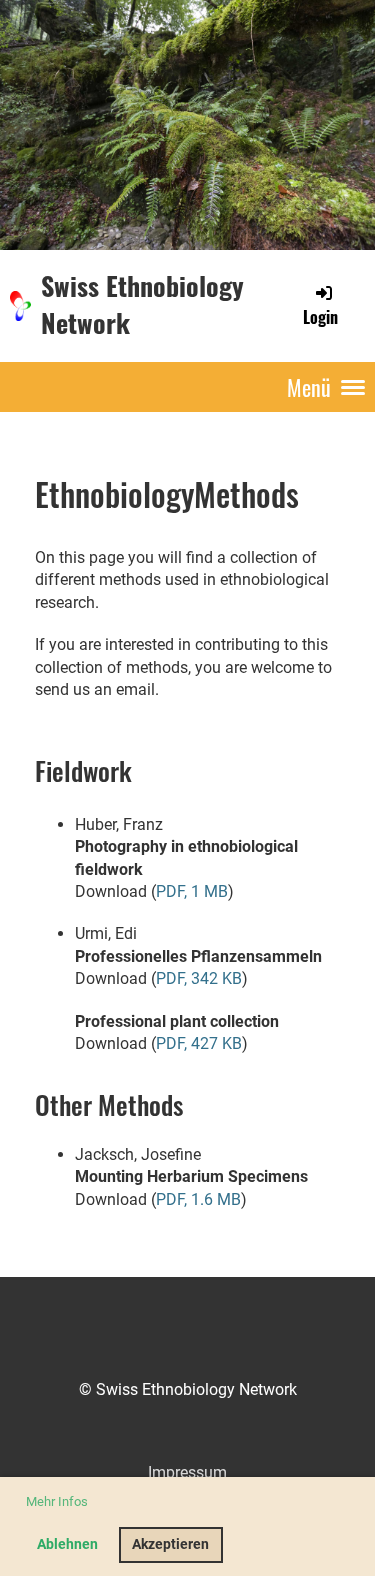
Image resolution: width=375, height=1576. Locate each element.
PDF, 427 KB (199, 1043)
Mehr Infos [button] (57, 1501)
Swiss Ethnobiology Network (142, 305)
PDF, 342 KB (199, 978)
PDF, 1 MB (192, 891)
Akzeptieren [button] (170, 1544)
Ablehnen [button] (67, 1544)
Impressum (187, 1472)
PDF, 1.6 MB (198, 1199)
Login (320, 316)
